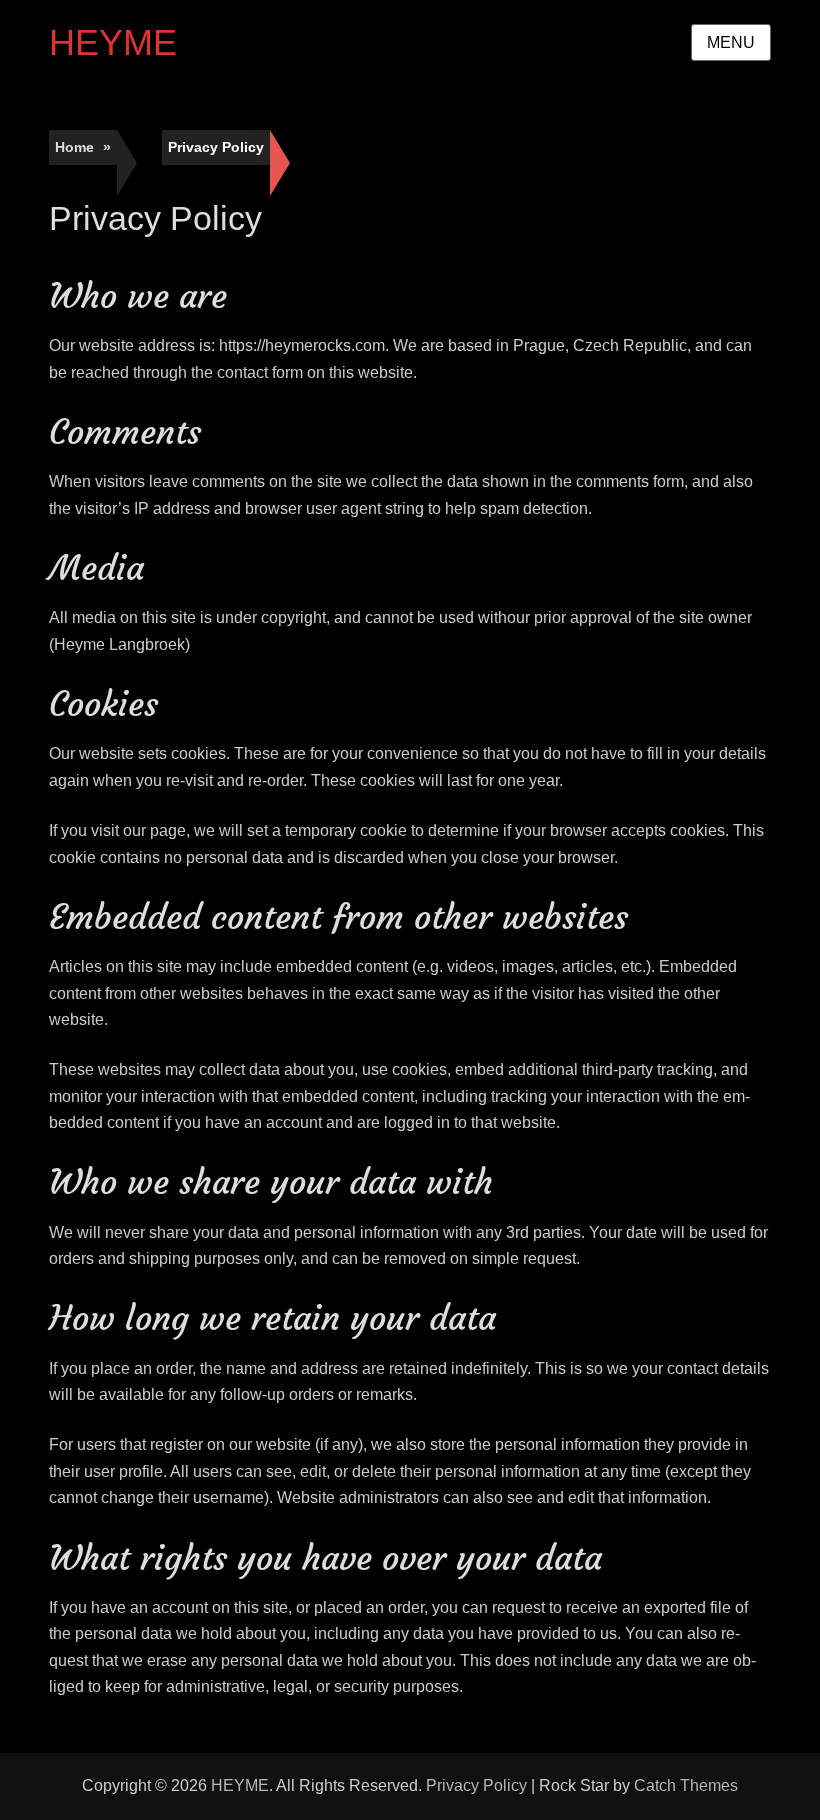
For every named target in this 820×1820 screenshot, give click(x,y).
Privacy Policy (476, 1785)
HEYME (113, 42)
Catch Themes (686, 1785)
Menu (731, 42)
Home (83, 147)
